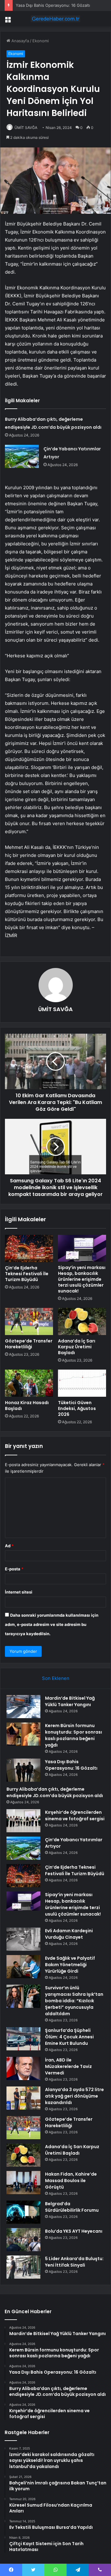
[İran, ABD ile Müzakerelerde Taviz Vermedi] (23, 2068)
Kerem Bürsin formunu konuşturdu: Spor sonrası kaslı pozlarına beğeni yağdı (74, 1735)
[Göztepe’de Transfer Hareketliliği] (29, 1321)
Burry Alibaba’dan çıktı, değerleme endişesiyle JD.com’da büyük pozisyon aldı (55, 1792)
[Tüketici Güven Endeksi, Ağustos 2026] (82, 1383)
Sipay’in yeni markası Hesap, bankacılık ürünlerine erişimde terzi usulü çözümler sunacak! (82, 1279)
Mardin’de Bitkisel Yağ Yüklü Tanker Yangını (70, 1701)
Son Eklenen (56, 1678)
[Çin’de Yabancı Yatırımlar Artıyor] (22, 456)
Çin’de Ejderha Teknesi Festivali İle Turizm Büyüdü (27, 1274)
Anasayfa (20, 41)
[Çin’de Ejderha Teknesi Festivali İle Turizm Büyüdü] (29, 1248)
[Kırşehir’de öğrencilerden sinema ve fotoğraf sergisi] (23, 1821)
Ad (9, 1546)
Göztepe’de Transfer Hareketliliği (29, 1344)
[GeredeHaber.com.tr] (55, 19)
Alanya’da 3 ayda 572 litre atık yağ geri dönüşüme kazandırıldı (74, 2096)
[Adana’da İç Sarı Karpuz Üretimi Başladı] (82, 1321)
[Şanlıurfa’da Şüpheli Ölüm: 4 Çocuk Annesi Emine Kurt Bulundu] (23, 2039)
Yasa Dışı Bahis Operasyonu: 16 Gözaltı (53, 5)
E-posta (14, 1569)
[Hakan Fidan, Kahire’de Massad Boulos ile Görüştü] (23, 2183)
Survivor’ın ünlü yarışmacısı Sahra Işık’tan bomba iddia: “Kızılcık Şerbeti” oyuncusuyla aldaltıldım (74, 2001)
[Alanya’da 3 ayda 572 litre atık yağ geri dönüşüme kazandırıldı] (23, 2098)
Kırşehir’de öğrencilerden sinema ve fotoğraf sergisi (75, 1815)
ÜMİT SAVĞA (26, 128)
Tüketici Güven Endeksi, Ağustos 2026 (77, 1408)
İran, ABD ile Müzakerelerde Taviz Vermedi (68, 2066)
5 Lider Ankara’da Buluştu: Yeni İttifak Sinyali (74, 2262)
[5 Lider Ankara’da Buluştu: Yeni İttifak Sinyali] (23, 2267)
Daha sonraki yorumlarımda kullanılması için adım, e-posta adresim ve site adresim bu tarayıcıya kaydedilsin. (52, 1624)
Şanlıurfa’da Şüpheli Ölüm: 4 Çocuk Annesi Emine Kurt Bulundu (69, 2037)
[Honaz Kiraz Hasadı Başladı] (29, 1383)
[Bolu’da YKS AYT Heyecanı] (23, 2240)
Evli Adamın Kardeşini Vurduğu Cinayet (69, 1934)
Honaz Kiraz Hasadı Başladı (27, 1406)
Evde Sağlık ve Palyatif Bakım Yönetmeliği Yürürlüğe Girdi (70, 1965)
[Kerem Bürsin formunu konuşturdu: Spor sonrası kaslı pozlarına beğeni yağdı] (23, 1734)
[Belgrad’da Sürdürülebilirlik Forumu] (23, 2212)
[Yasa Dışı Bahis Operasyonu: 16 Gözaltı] (23, 1770)
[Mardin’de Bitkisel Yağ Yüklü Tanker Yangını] (23, 1707)
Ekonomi (41, 41)
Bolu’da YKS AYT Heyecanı (74, 2231)
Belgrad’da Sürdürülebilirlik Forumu (72, 2207)
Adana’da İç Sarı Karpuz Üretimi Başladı (77, 1347)
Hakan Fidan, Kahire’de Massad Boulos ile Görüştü (71, 2181)
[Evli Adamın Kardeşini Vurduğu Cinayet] (23, 1939)
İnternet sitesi (19, 1592)
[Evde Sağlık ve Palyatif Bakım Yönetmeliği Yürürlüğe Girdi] (23, 1967)
